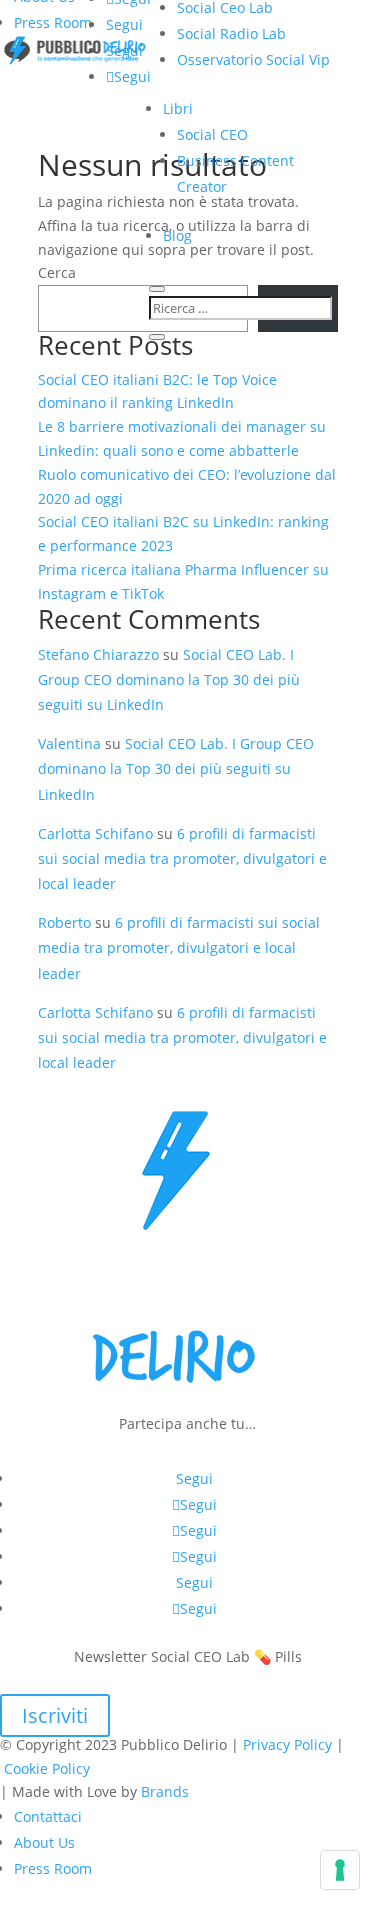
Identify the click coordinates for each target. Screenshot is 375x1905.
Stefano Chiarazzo (98, 654)
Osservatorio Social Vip (253, 59)
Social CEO (212, 134)
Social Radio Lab (231, 33)
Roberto (64, 922)
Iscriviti (55, 1715)
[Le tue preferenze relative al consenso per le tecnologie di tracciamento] (340, 1870)
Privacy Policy (287, 1744)
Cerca (57, 272)
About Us (44, 1842)
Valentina (69, 743)
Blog (177, 235)
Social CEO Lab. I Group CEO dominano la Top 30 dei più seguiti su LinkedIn (169, 679)
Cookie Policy (47, 1768)
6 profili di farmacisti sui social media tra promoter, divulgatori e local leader (182, 858)
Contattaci (48, 1816)
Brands (165, 1791)
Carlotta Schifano (95, 833)
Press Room (53, 22)
